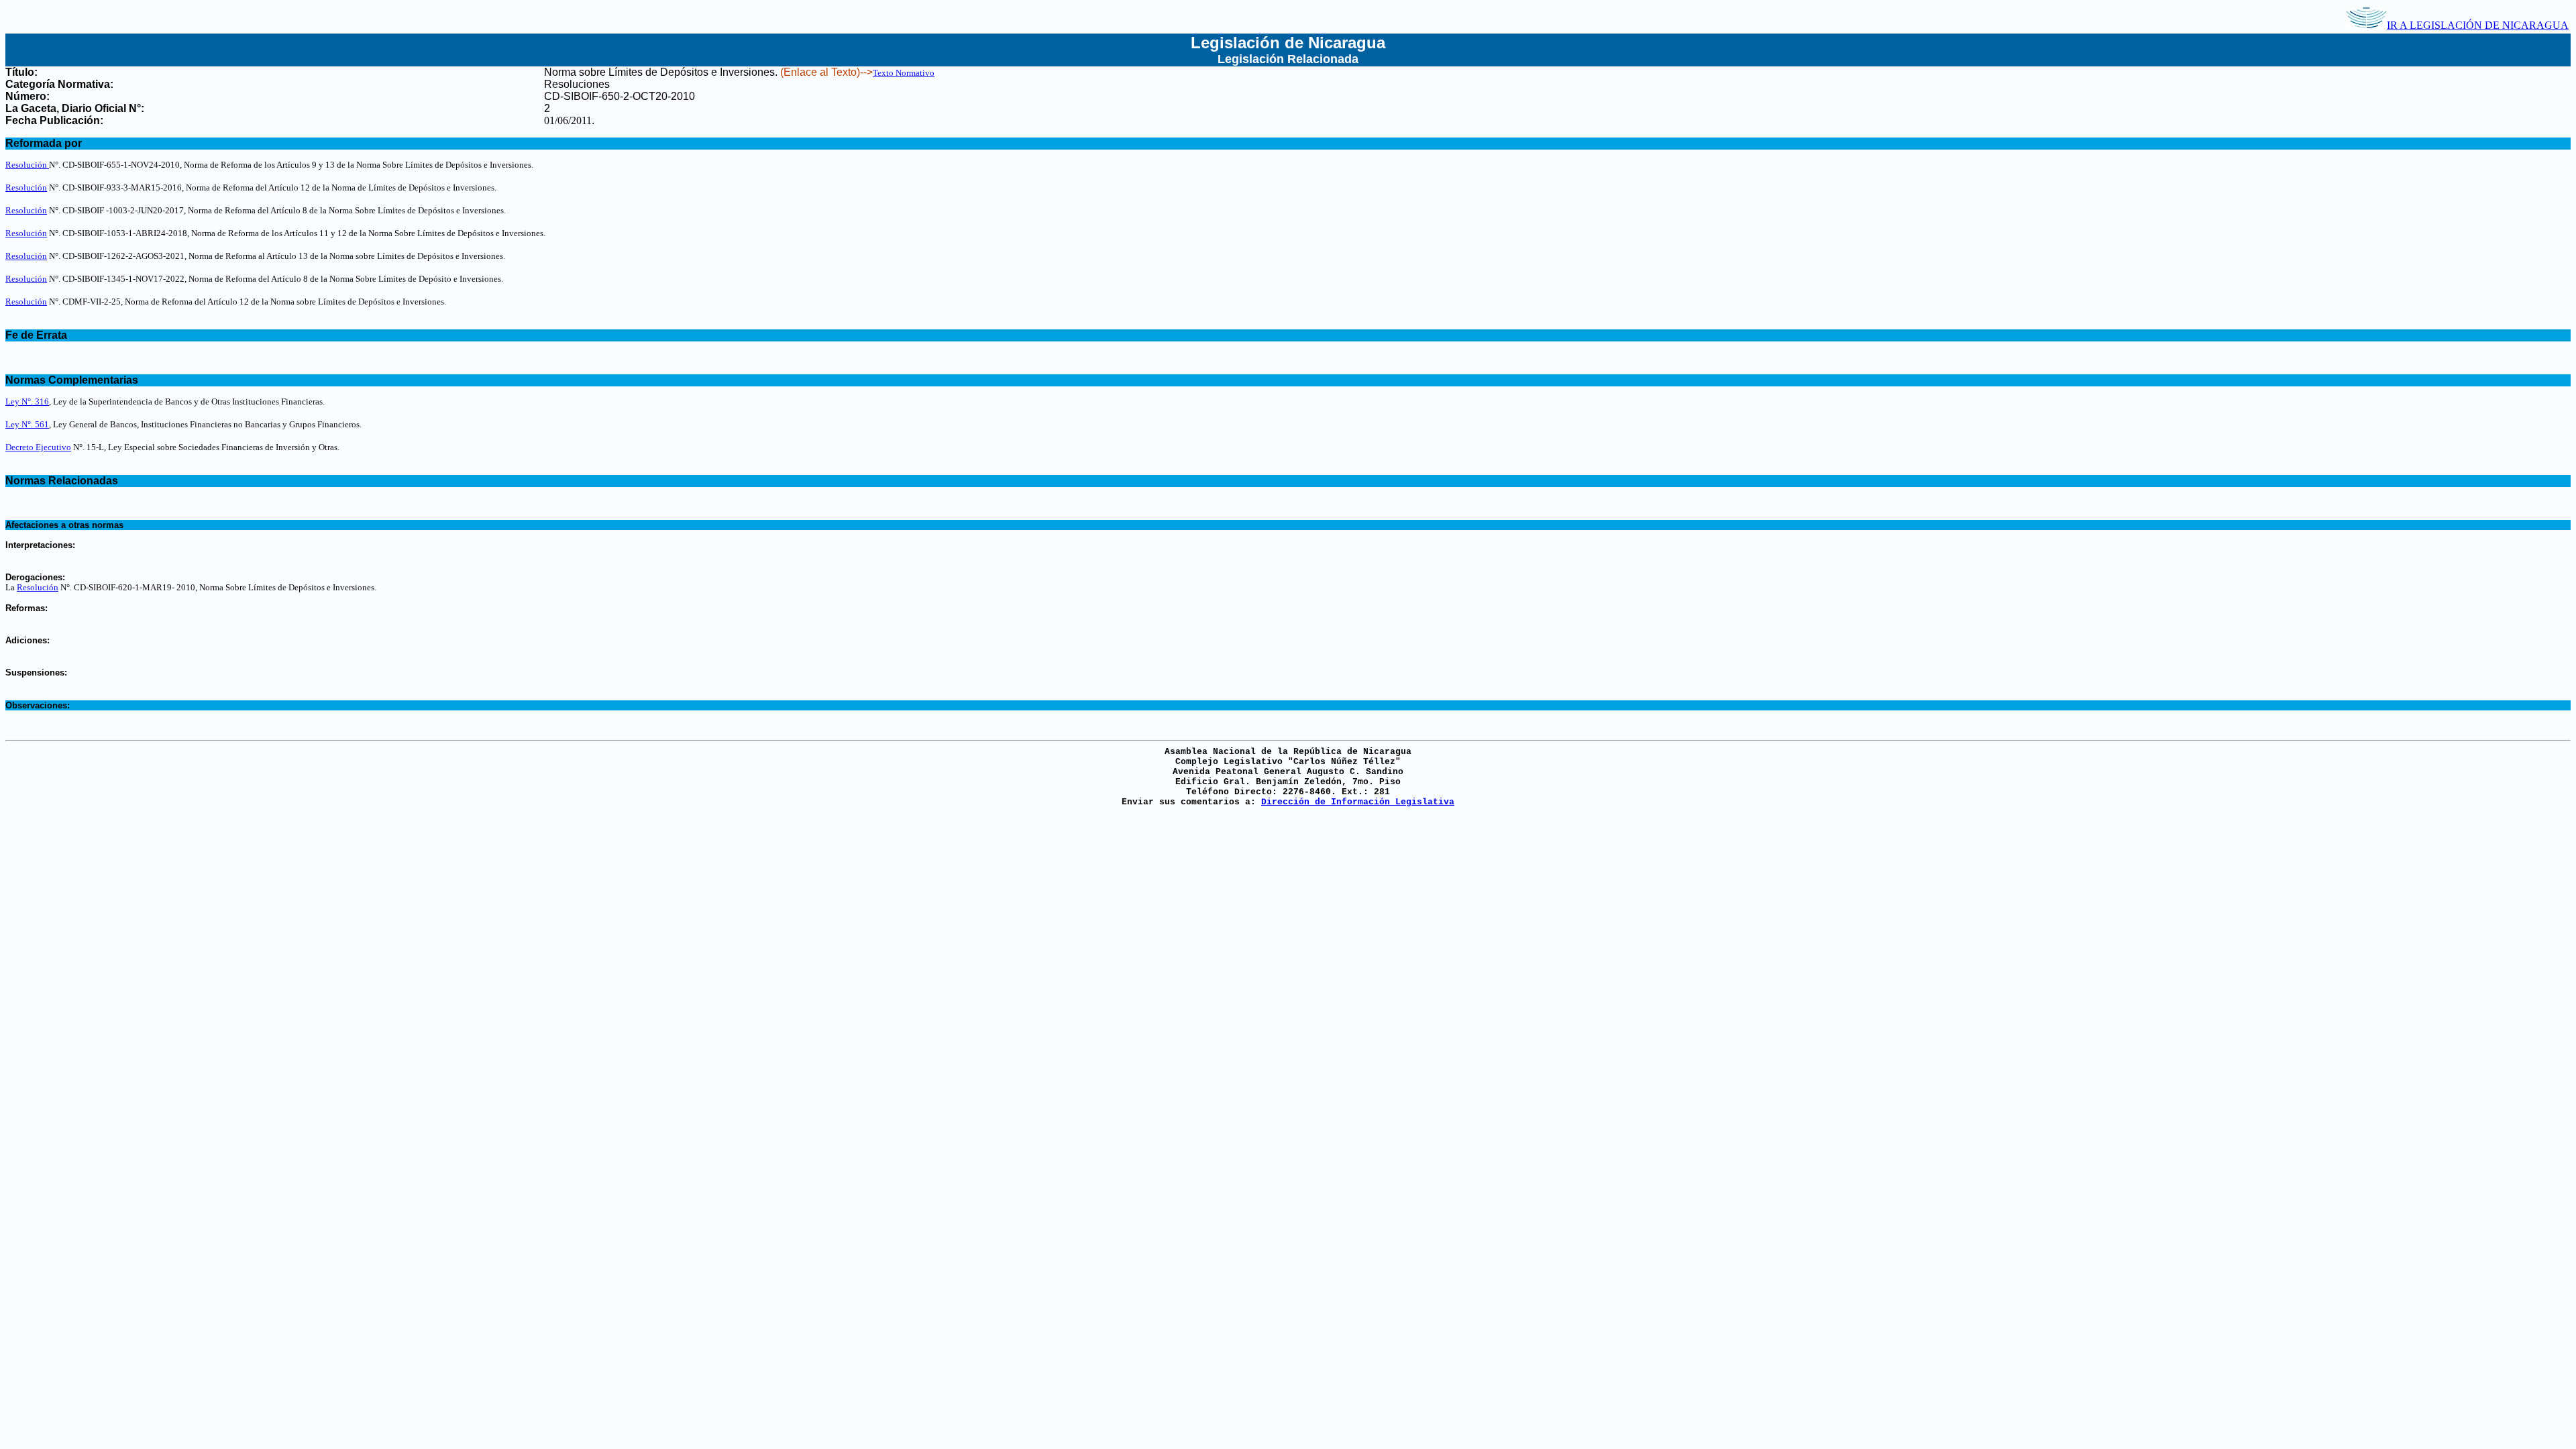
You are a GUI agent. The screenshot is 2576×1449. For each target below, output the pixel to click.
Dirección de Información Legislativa (1358, 802)
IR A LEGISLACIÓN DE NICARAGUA (2478, 25)
